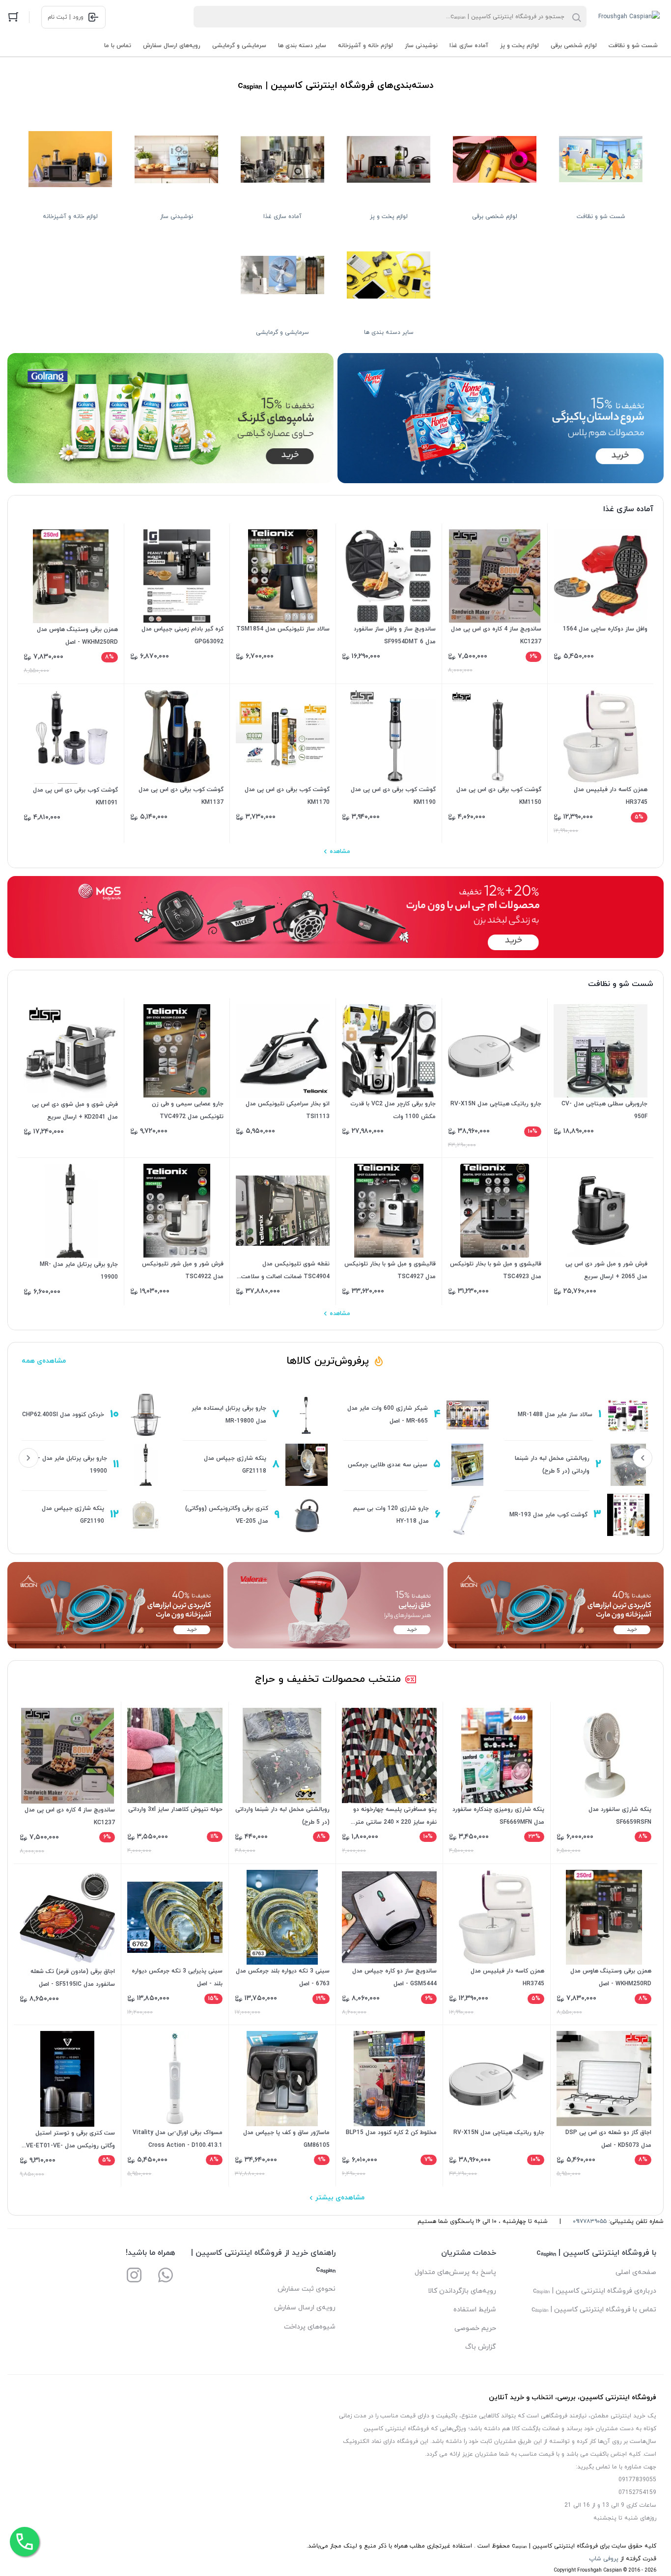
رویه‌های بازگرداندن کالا (462, 2291)
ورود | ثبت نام (66, 17)
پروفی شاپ (604, 2559)
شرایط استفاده (475, 2310)
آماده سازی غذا (469, 46)
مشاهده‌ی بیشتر (340, 2198)
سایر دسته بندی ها (302, 46)
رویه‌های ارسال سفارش (172, 46)
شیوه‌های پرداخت (310, 2327)
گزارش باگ (481, 2347)
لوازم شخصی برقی (574, 46)
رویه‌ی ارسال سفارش (305, 2308)
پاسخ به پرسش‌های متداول (455, 2272)
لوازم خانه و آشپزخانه (365, 46)
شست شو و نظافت (633, 46)
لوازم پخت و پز (519, 46)
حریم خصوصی (475, 2328)
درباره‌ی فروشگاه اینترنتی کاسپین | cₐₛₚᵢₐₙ (595, 2291)
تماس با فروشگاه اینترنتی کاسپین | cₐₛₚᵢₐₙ (594, 2310)
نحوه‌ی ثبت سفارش (307, 2289)
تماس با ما (118, 46)
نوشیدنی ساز (421, 46)
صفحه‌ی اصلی (636, 2272)
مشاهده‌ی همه (44, 1361)
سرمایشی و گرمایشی (239, 46)
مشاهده (340, 851)
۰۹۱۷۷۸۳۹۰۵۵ (590, 2221)
